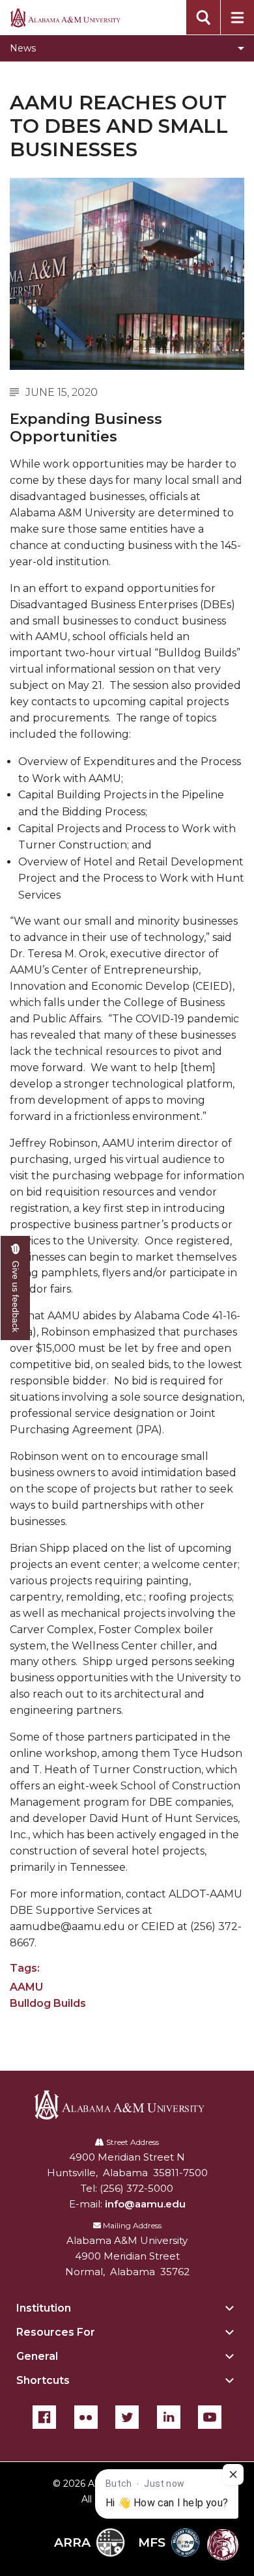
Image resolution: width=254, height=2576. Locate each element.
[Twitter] (127, 2417)
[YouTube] (210, 2417)
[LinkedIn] (169, 2417)
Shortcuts (43, 2380)
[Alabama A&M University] (127, 2105)
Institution (44, 2308)
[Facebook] (44, 2417)
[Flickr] (86, 2417)
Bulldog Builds (48, 2003)
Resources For (56, 2332)
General (37, 2356)
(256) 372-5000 (136, 2188)
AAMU (26, 1987)
